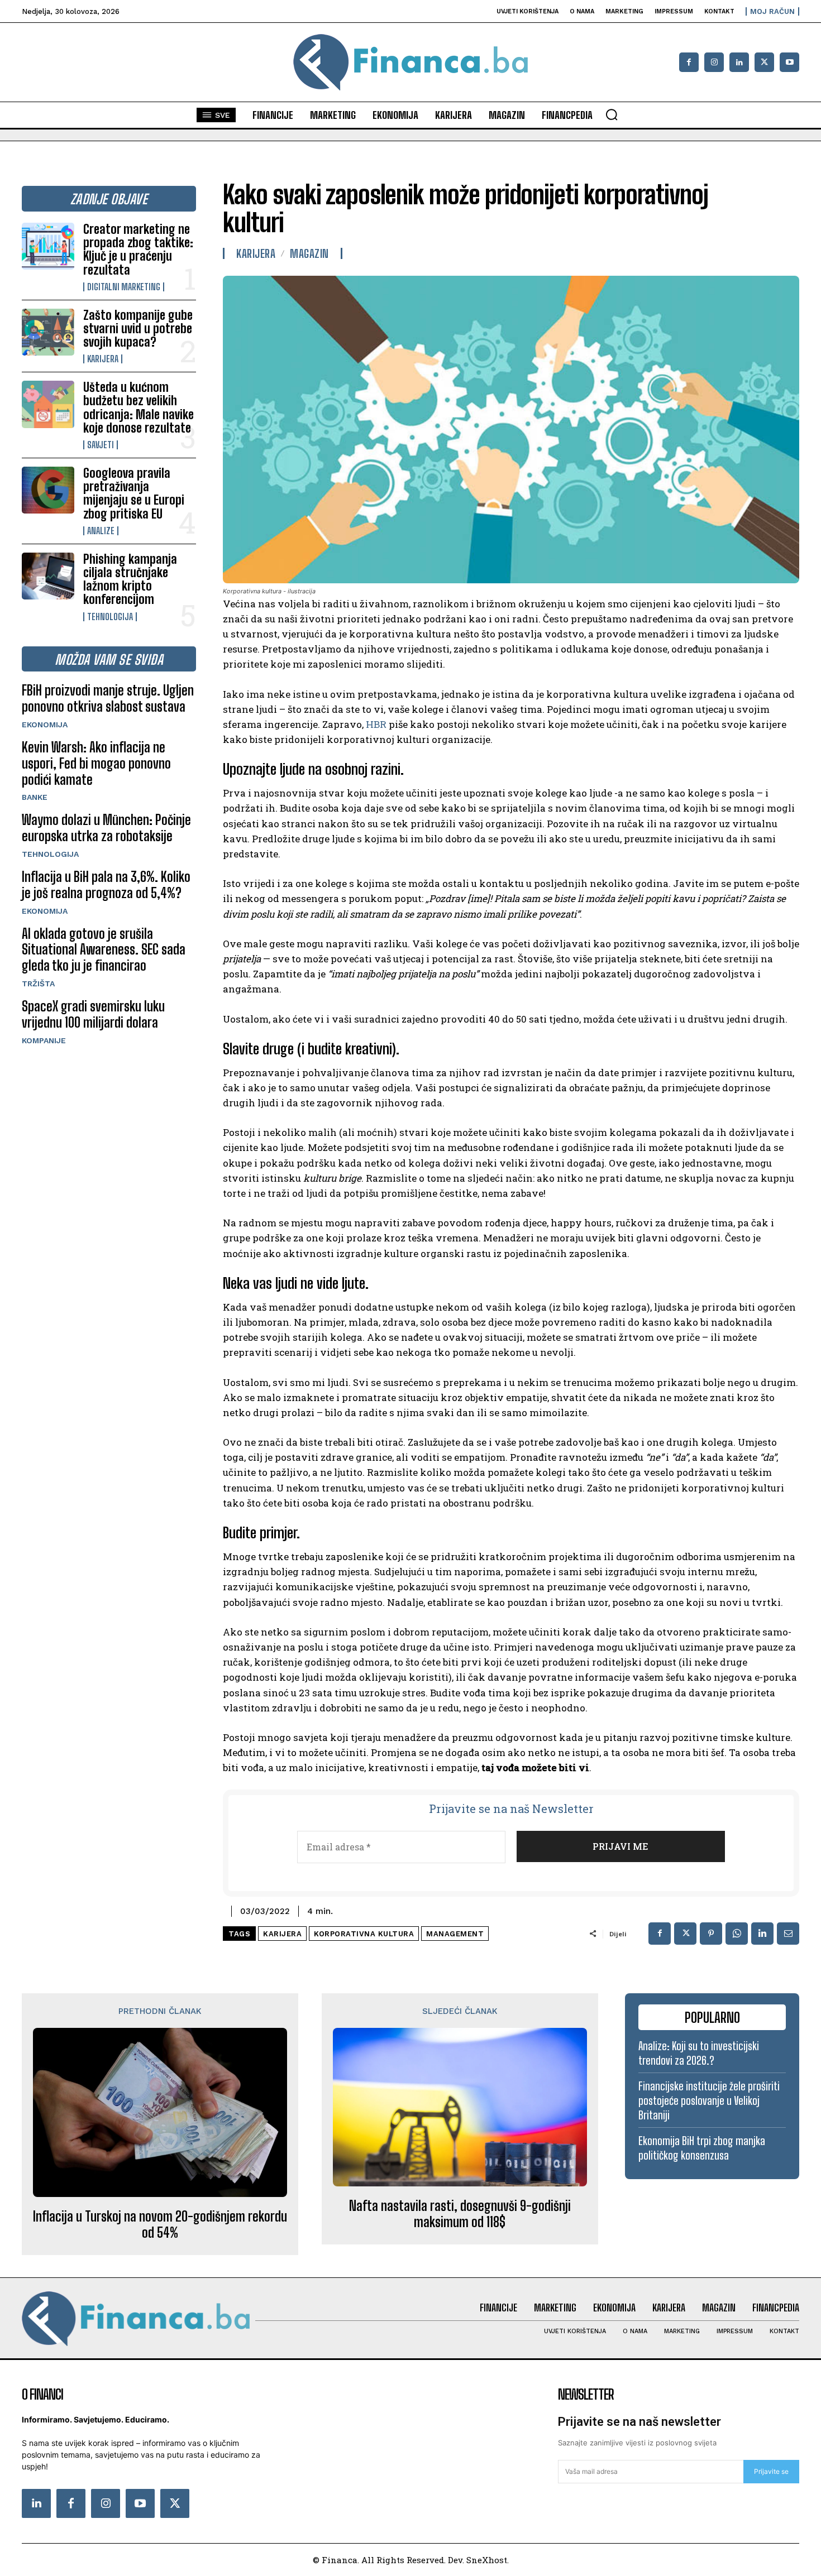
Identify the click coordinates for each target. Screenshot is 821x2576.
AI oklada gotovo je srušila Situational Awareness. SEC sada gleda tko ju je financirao (104, 950)
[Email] (788, 1934)
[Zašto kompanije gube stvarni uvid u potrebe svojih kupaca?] (48, 332)
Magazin (309, 253)
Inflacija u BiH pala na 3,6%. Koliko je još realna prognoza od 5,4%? (106, 885)
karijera (282, 1934)
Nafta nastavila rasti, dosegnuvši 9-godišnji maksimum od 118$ (460, 2214)
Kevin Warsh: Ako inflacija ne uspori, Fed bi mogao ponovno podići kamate (96, 763)
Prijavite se (771, 2471)
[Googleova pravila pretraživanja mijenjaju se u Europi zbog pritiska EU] (48, 490)
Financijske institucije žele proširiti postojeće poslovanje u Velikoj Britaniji (709, 2100)
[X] (764, 62)
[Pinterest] (711, 1934)
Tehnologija (110, 617)
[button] (612, 114)
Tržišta (38, 984)
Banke (35, 797)
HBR (376, 724)
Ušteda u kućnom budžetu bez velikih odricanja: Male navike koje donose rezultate (139, 407)
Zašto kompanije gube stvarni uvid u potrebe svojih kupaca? (138, 328)
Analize (101, 531)
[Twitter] (175, 2503)
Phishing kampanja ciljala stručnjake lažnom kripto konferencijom (130, 579)
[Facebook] (689, 62)
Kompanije (44, 1040)
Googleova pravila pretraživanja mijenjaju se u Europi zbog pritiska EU (134, 493)
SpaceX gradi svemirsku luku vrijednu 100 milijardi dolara (93, 1014)
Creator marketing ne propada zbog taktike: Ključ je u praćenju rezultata (138, 250)
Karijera (103, 359)
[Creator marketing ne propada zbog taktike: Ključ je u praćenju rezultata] (48, 246)
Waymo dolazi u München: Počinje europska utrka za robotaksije (106, 828)
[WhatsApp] (737, 1934)
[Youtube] (789, 62)
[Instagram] (714, 62)
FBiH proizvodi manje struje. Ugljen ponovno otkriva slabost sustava (108, 698)
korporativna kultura (364, 1934)
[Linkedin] (739, 62)
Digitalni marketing (124, 287)
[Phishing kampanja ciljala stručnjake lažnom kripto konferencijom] (48, 576)
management (455, 1934)
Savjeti (101, 445)
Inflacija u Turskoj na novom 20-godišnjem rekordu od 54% (160, 2225)
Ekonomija (45, 725)
